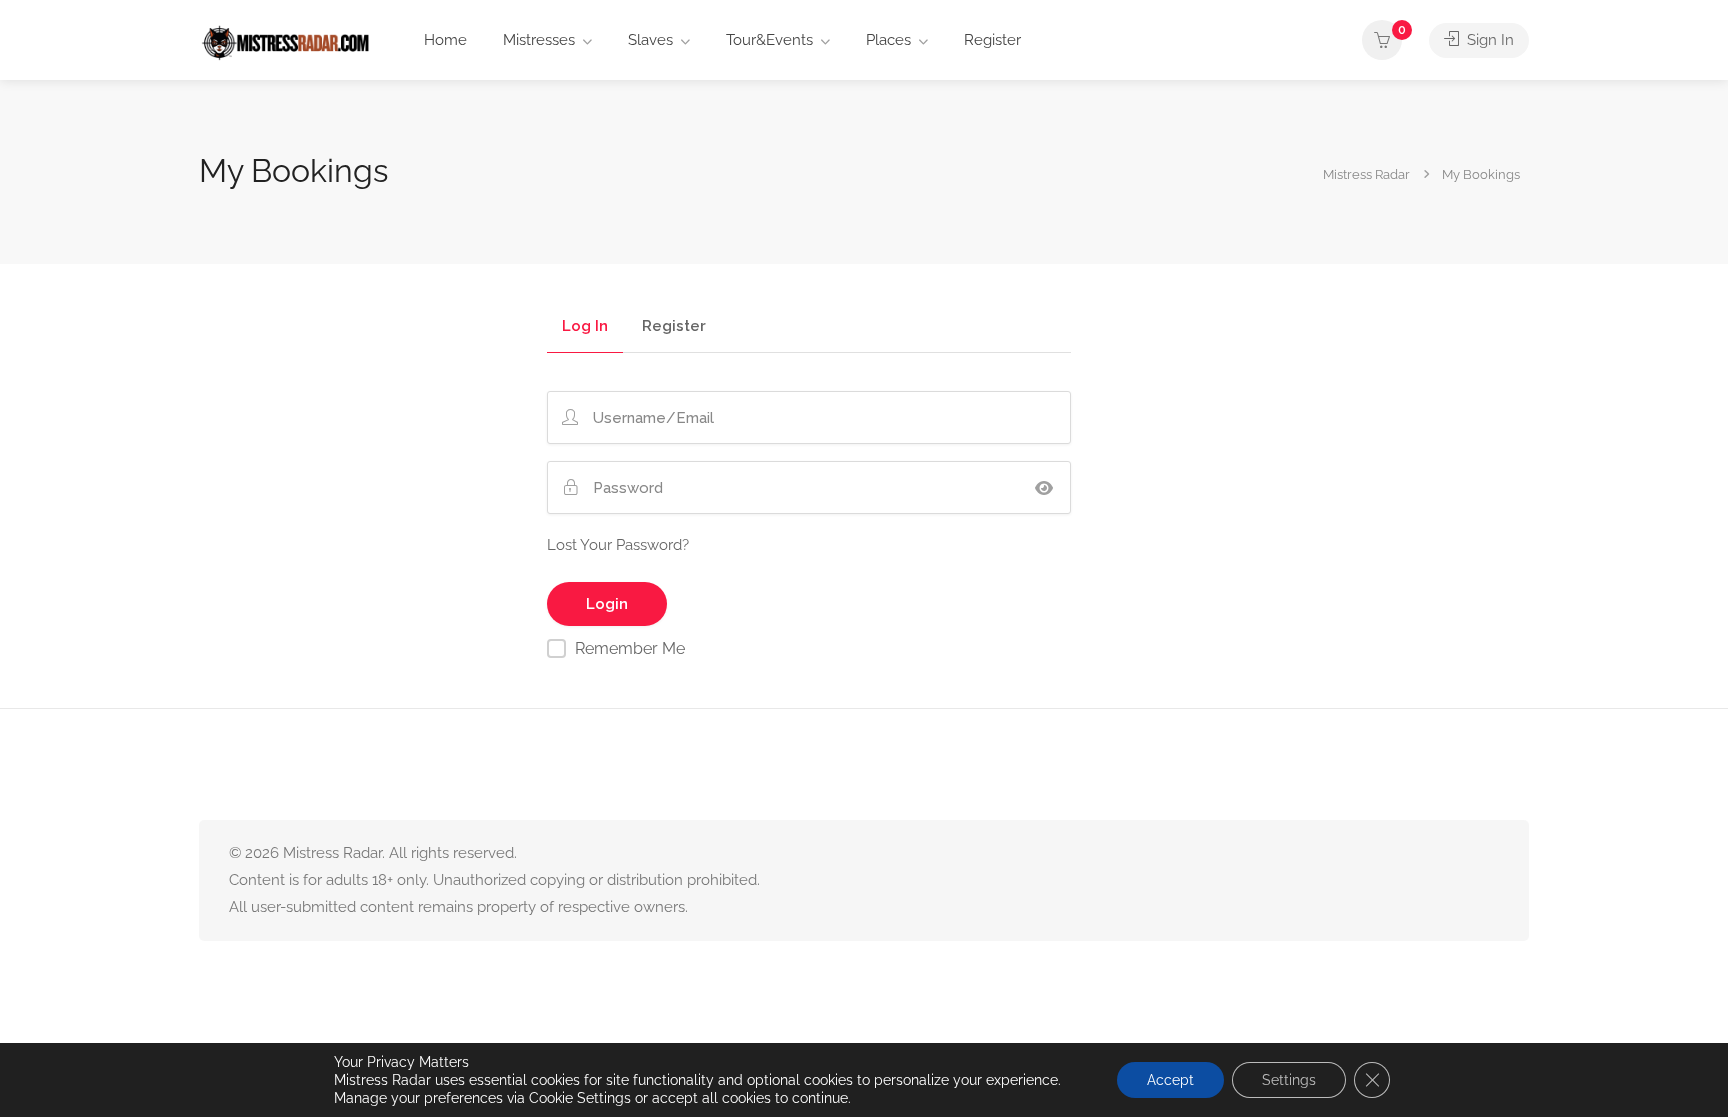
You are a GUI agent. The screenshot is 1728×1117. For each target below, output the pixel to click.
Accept (1170, 1080)
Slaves (650, 40)
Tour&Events (769, 40)
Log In (585, 327)
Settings (1289, 1080)
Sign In (1488, 40)
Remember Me (630, 648)
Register (992, 40)
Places (888, 40)
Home (445, 40)
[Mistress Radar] (285, 41)
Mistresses (539, 40)
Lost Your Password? (618, 545)
